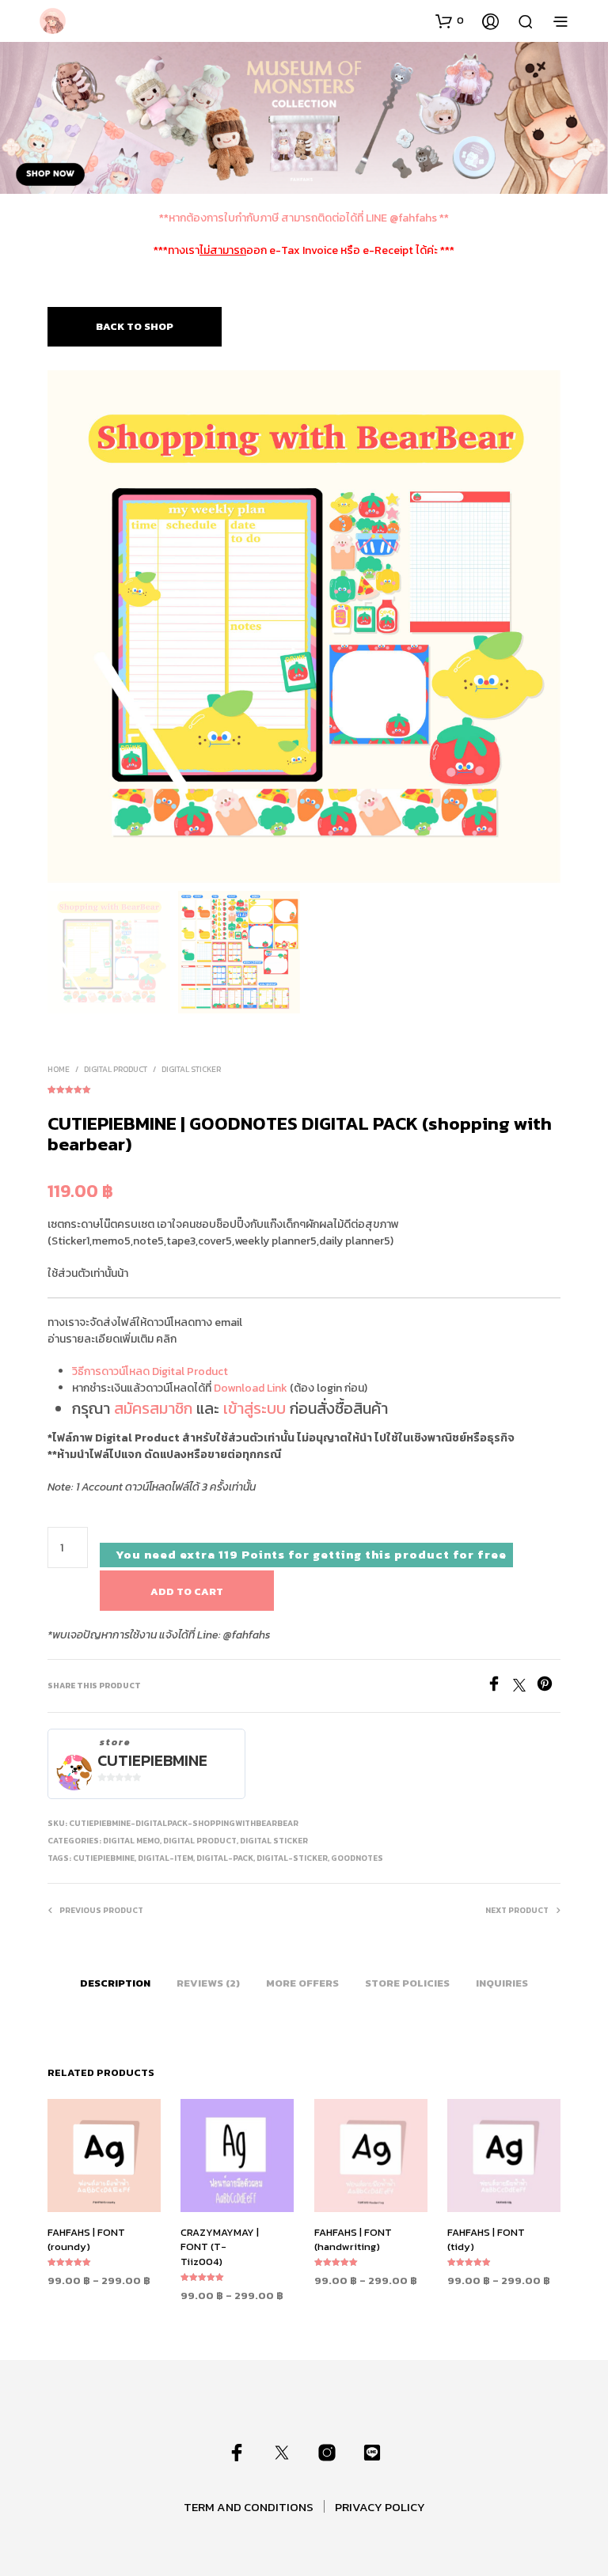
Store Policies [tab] (407, 1983)
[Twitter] (525, 1687)
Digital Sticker (191, 1069)
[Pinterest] (549, 1687)
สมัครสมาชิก (153, 1408)
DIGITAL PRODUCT (116, 1069)
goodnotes (357, 1858)
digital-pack (225, 1858)
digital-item (165, 1858)
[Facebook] (500, 1687)
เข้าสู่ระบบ (255, 1408)
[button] (450, 21)
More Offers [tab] (302, 1983)
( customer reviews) (304, 1087)
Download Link (251, 1388)
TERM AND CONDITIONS (249, 2507)
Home (59, 1069)
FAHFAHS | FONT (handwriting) (353, 2239)
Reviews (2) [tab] (208, 1983)
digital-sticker (292, 1858)
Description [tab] (115, 1983)
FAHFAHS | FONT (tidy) (486, 2239)
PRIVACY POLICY (380, 2507)
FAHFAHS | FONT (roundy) (86, 2239)
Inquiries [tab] (502, 1983)
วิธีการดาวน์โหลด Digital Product (150, 1371)
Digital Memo (131, 1841)
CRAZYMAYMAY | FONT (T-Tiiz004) (220, 2246)
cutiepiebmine (104, 1858)
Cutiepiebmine (152, 1761)
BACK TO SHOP (135, 326)
